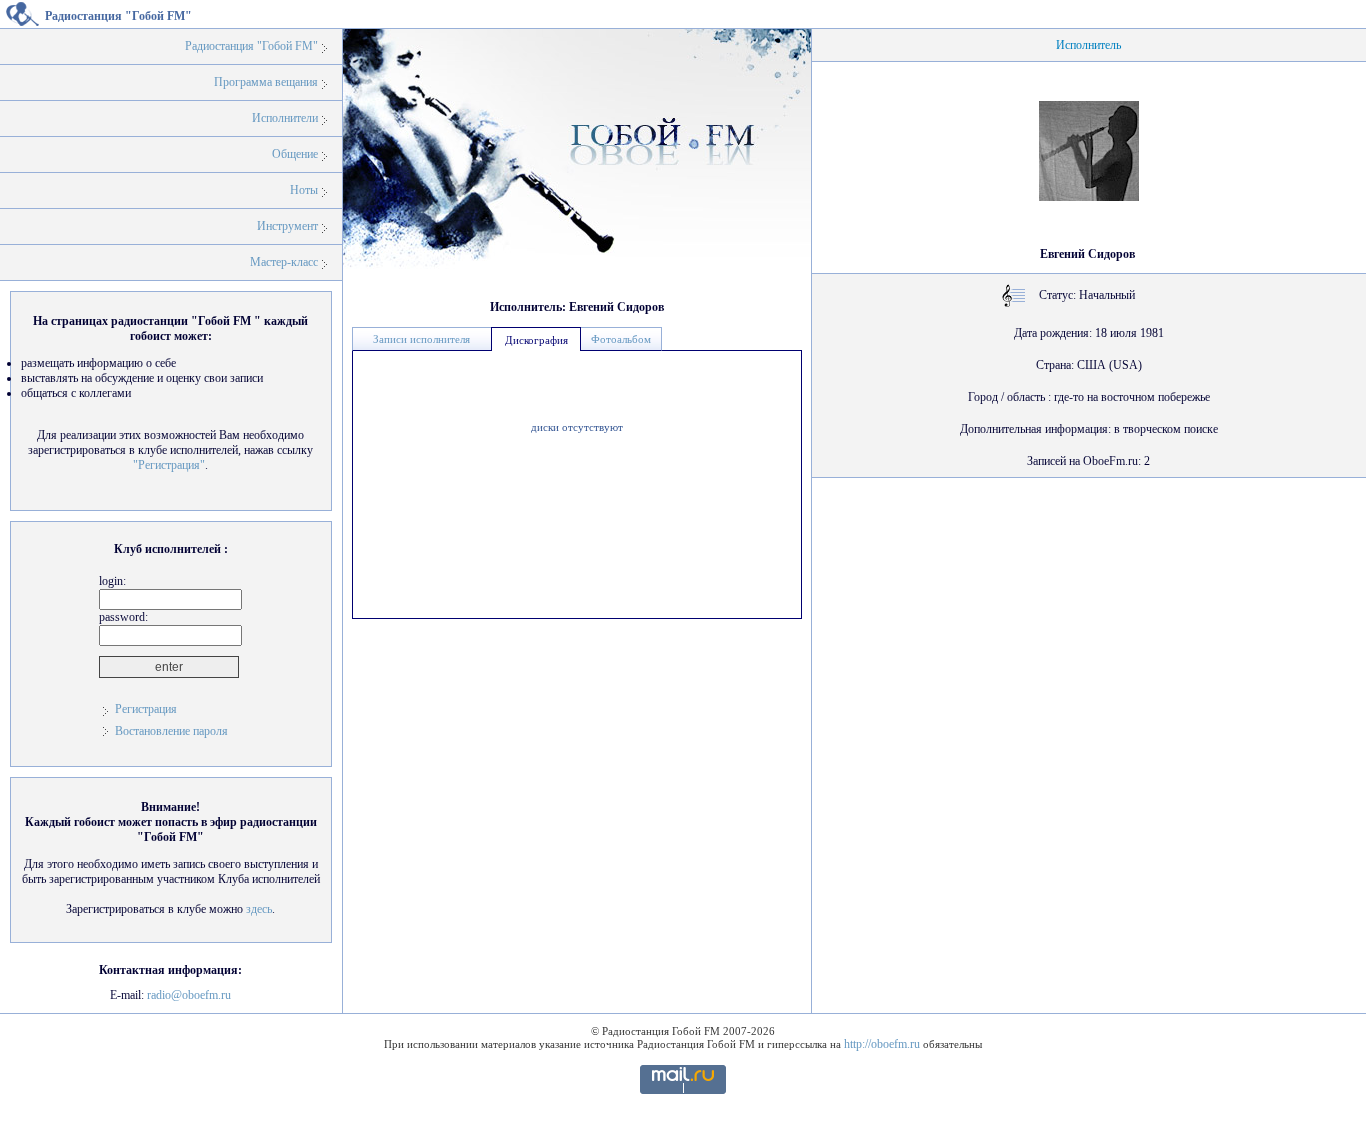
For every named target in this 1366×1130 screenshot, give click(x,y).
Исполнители (285, 118)
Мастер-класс (284, 262)
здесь (259, 909)
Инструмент (287, 226)
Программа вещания (266, 82)
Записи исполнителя (421, 339)
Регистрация (146, 709)
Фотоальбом (621, 339)
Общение (295, 154)
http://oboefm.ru (882, 1044)
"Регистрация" (169, 465)
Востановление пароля (171, 731)
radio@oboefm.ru (189, 995)
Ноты (304, 190)
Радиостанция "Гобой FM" (251, 46)
